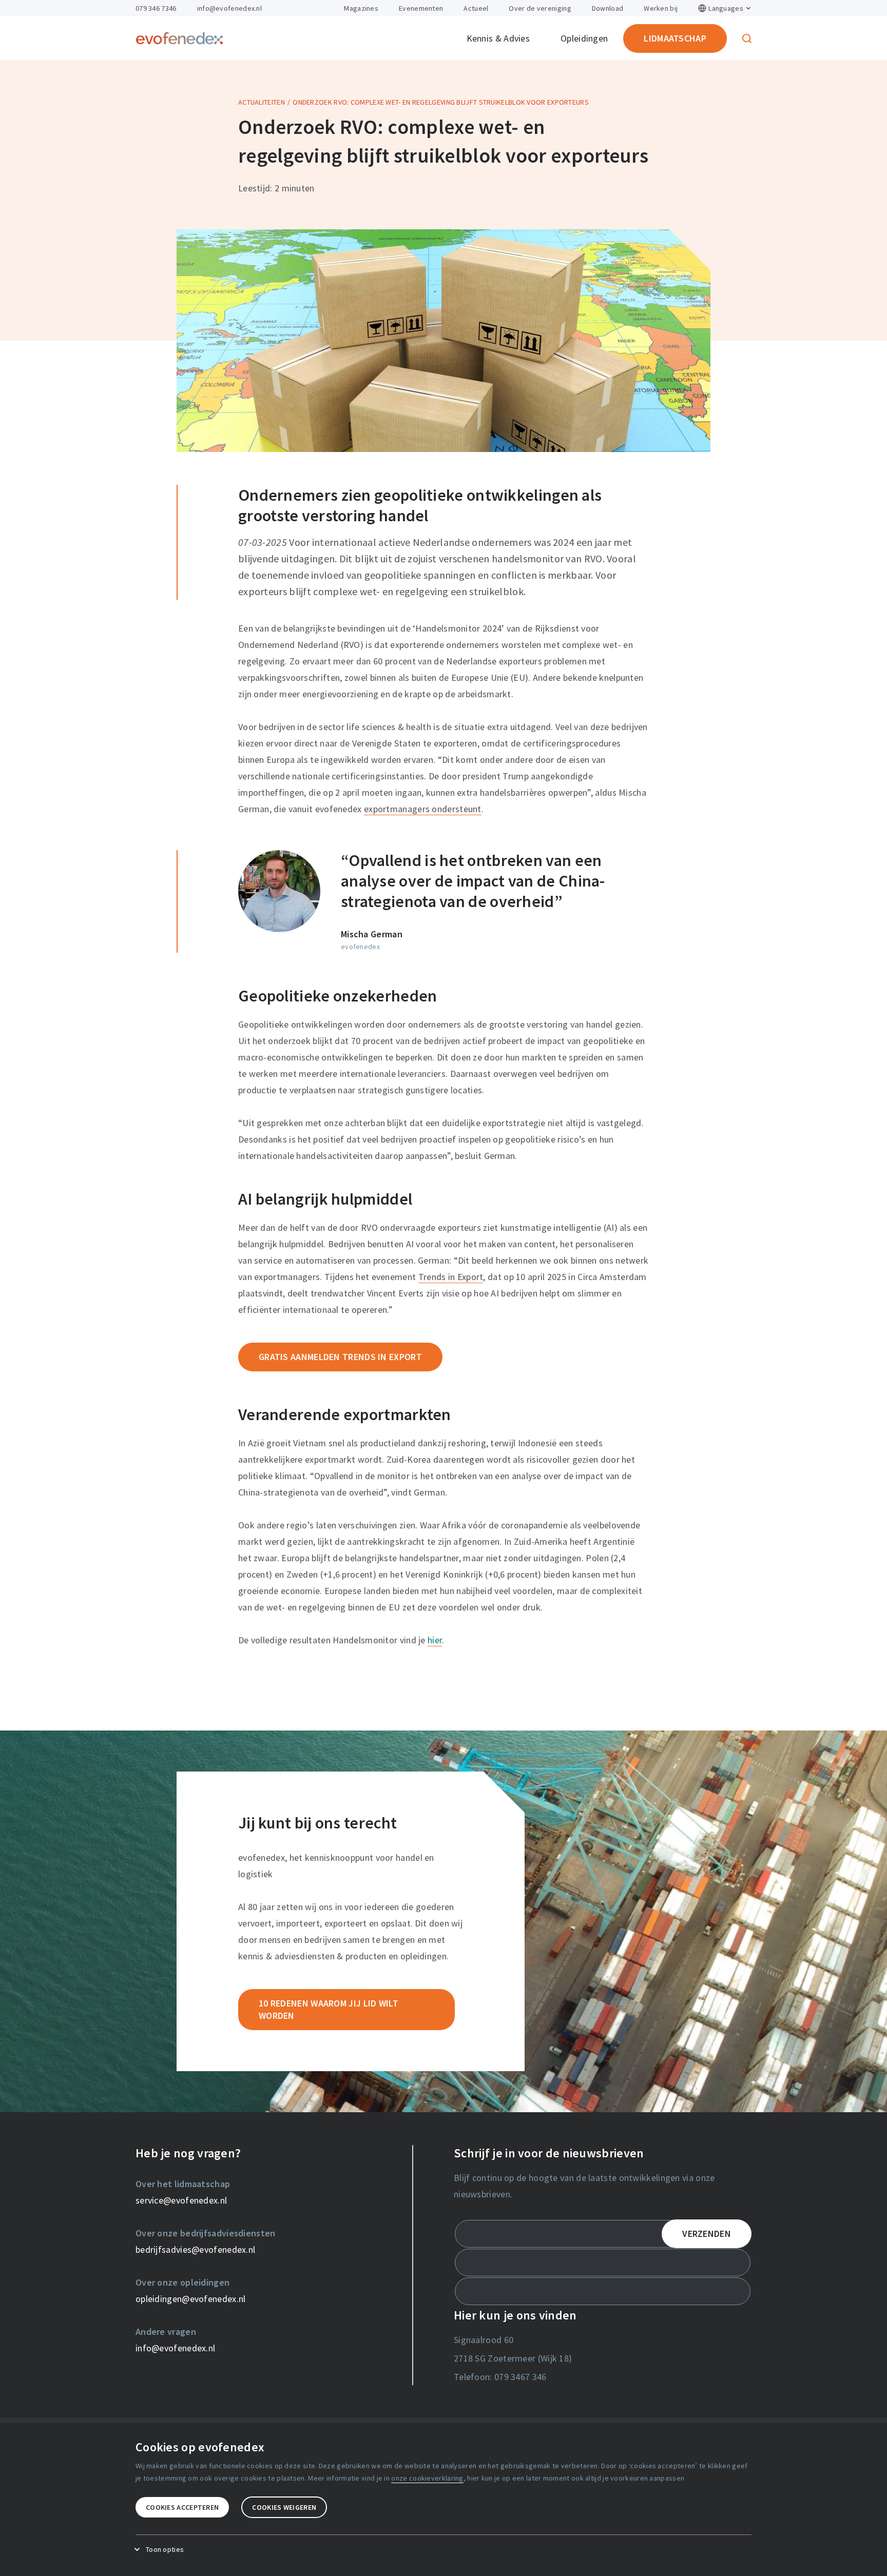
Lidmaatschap (675, 38)
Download (608, 8)
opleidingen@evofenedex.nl (191, 2299)
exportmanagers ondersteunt (423, 809)
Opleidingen (584, 38)
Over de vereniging (540, 8)
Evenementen (421, 8)
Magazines (361, 8)
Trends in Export (451, 1277)
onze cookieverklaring (427, 2478)
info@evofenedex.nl (229, 8)
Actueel (476, 8)
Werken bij (661, 8)
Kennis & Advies (498, 38)
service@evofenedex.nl (181, 2200)
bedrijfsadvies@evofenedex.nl (195, 2249)
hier (435, 1640)
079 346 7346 (156, 8)
